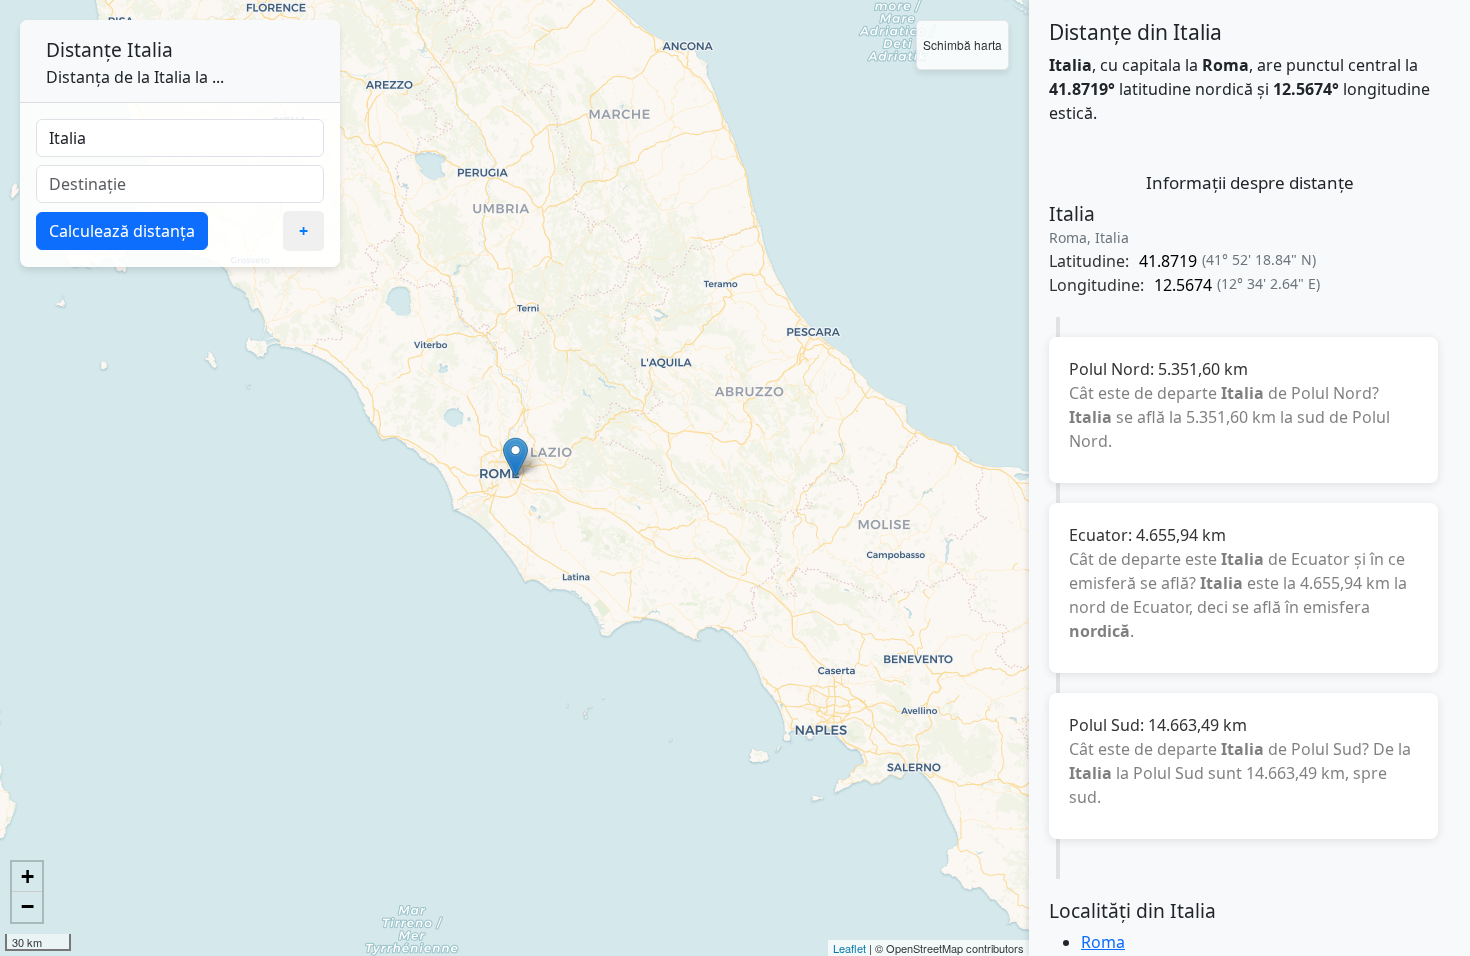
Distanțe (84, 49)
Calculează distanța (122, 231)
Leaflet (849, 948)
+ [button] (27, 876)
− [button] (27, 906)
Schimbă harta (962, 44)
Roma (1103, 942)
